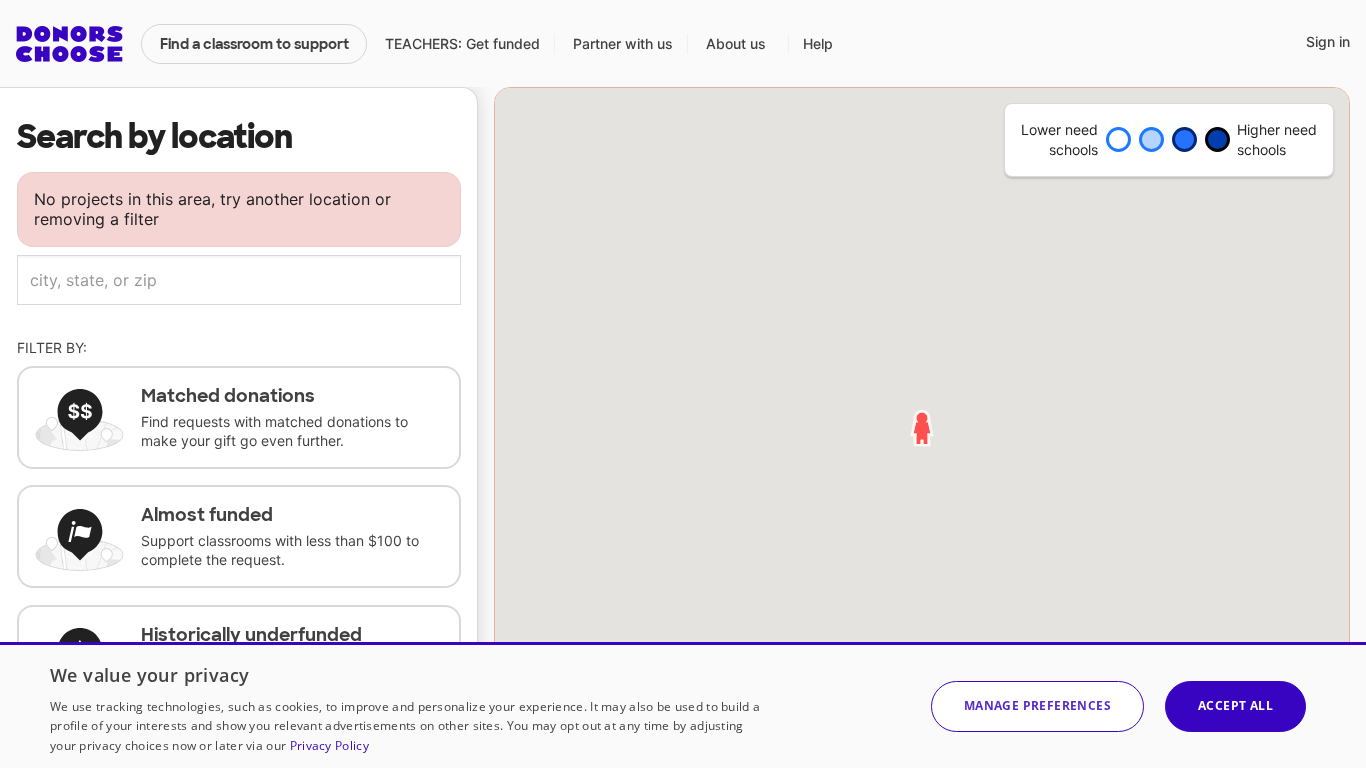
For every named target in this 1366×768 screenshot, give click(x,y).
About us (736, 43)
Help (818, 43)
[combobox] (239, 280)
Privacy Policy (329, 745)
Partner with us (623, 43)
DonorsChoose (69, 44)
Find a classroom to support (254, 44)
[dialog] (683, 705)
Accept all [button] (1235, 705)
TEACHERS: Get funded (462, 43)
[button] (1037, 706)
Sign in (1328, 41)
